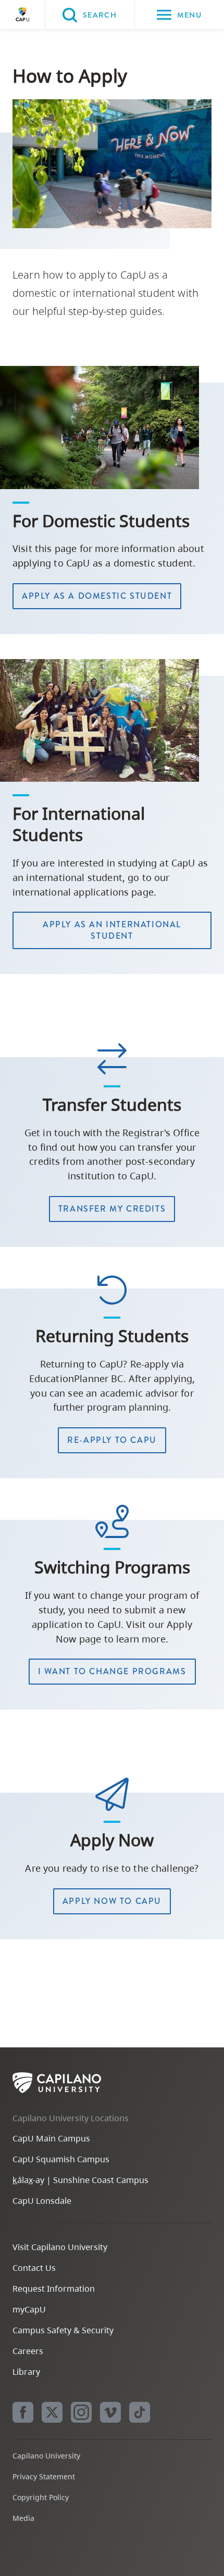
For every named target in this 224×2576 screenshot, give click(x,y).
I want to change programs (112, 1671)
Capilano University (22, 15)
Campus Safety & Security (63, 2330)
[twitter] (52, 2412)
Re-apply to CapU (112, 1440)
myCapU (29, 2309)
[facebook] (23, 2412)
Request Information (54, 2289)
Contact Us (34, 2268)
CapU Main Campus (51, 2138)
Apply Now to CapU (112, 1901)
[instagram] (81, 2412)
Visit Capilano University (60, 2247)
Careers (28, 2351)
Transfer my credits (112, 1209)
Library (26, 2372)
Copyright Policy (41, 2497)
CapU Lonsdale (42, 2201)
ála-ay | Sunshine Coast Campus (80, 2180)
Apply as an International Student (112, 930)
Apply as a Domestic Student (97, 596)
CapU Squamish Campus (61, 2159)
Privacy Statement (44, 2476)
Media (23, 2518)
